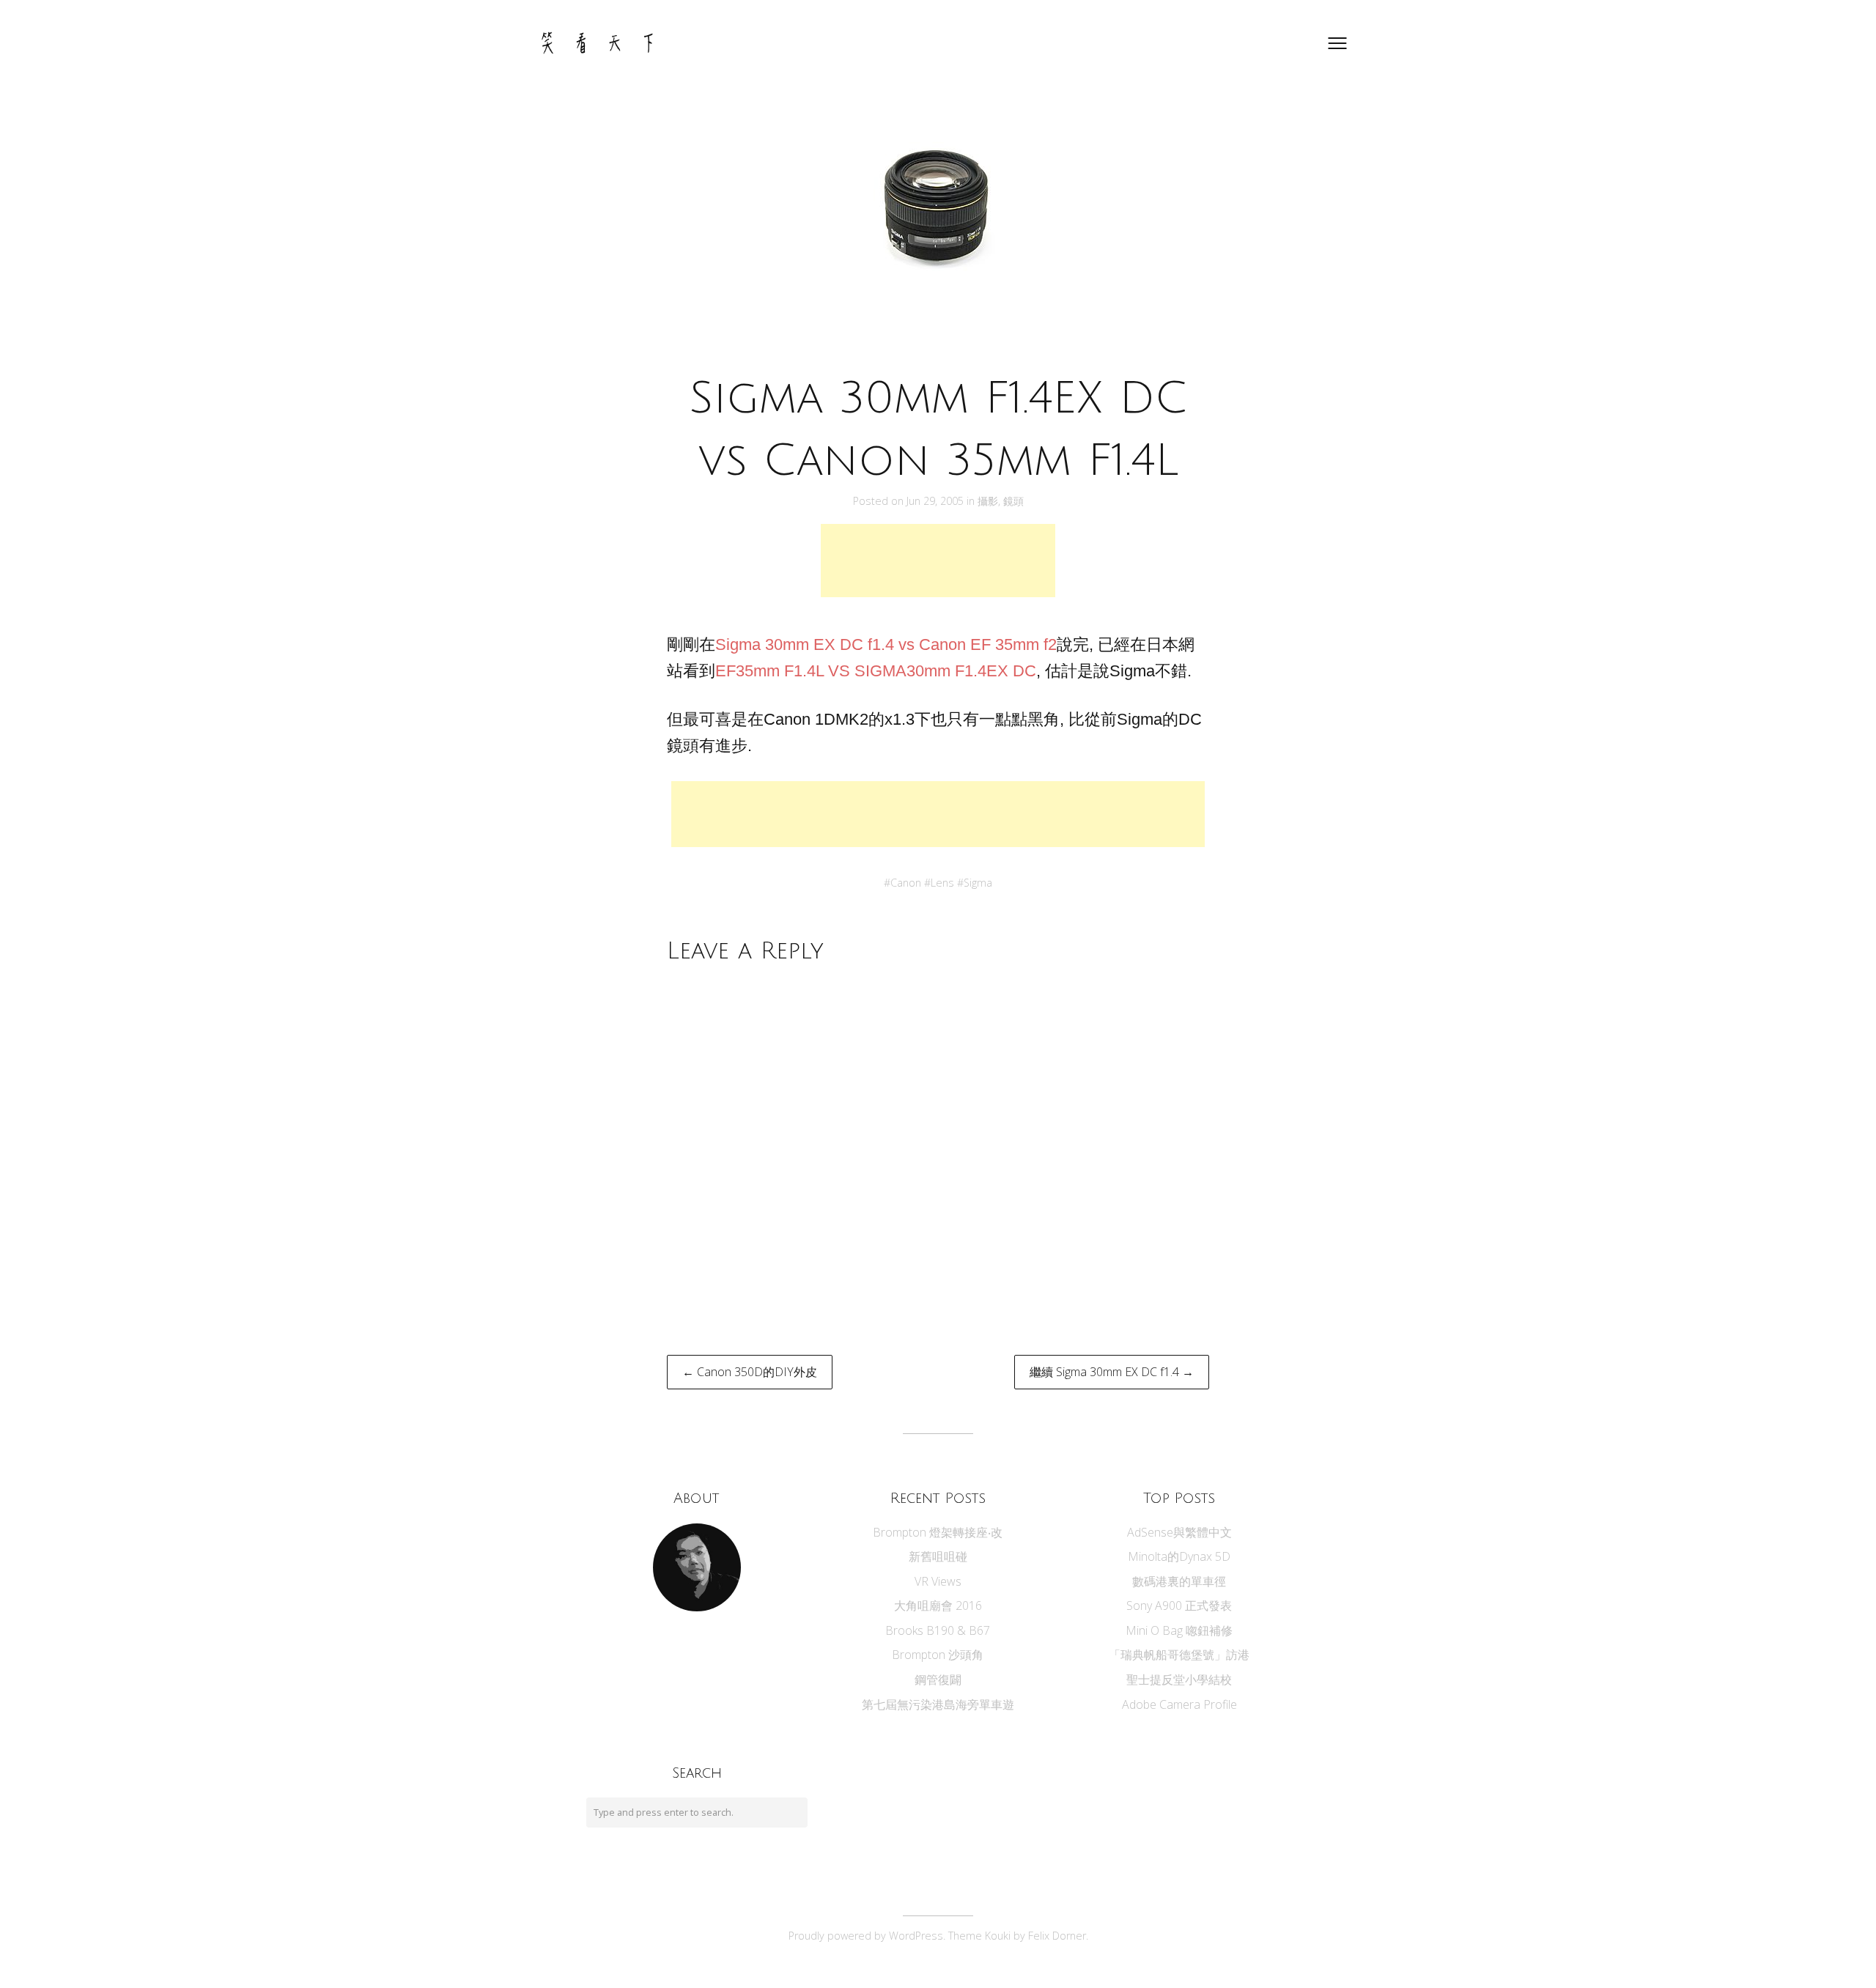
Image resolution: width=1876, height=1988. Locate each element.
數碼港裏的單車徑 (1179, 1581)
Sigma (978, 883)
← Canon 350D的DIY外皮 (750, 1372)
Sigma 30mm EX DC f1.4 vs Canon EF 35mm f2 (886, 644)
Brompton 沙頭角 (938, 1655)
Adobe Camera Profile (1179, 1704)
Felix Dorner (1057, 1936)
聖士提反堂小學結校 (1179, 1680)
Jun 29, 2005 (937, 501)
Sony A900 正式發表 (1179, 1605)
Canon (906, 883)
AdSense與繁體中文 (1179, 1532)
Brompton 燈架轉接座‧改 (938, 1532)
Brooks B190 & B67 (938, 1630)
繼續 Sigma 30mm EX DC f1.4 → (1112, 1372)
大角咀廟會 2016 (938, 1605)
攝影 (988, 501)
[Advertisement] (938, 561)
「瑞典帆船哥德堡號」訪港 (1179, 1655)
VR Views (938, 1581)
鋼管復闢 (938, 1680)
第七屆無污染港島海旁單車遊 (938, 1704)
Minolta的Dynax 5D (1179, 1556)
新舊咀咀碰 (938, 1556)
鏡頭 (1013, 501)
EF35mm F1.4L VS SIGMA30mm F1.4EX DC (876, 671)
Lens (942, 883)
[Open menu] (1337, 43)
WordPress (916, 1936)
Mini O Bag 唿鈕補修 (1179, 1630)
